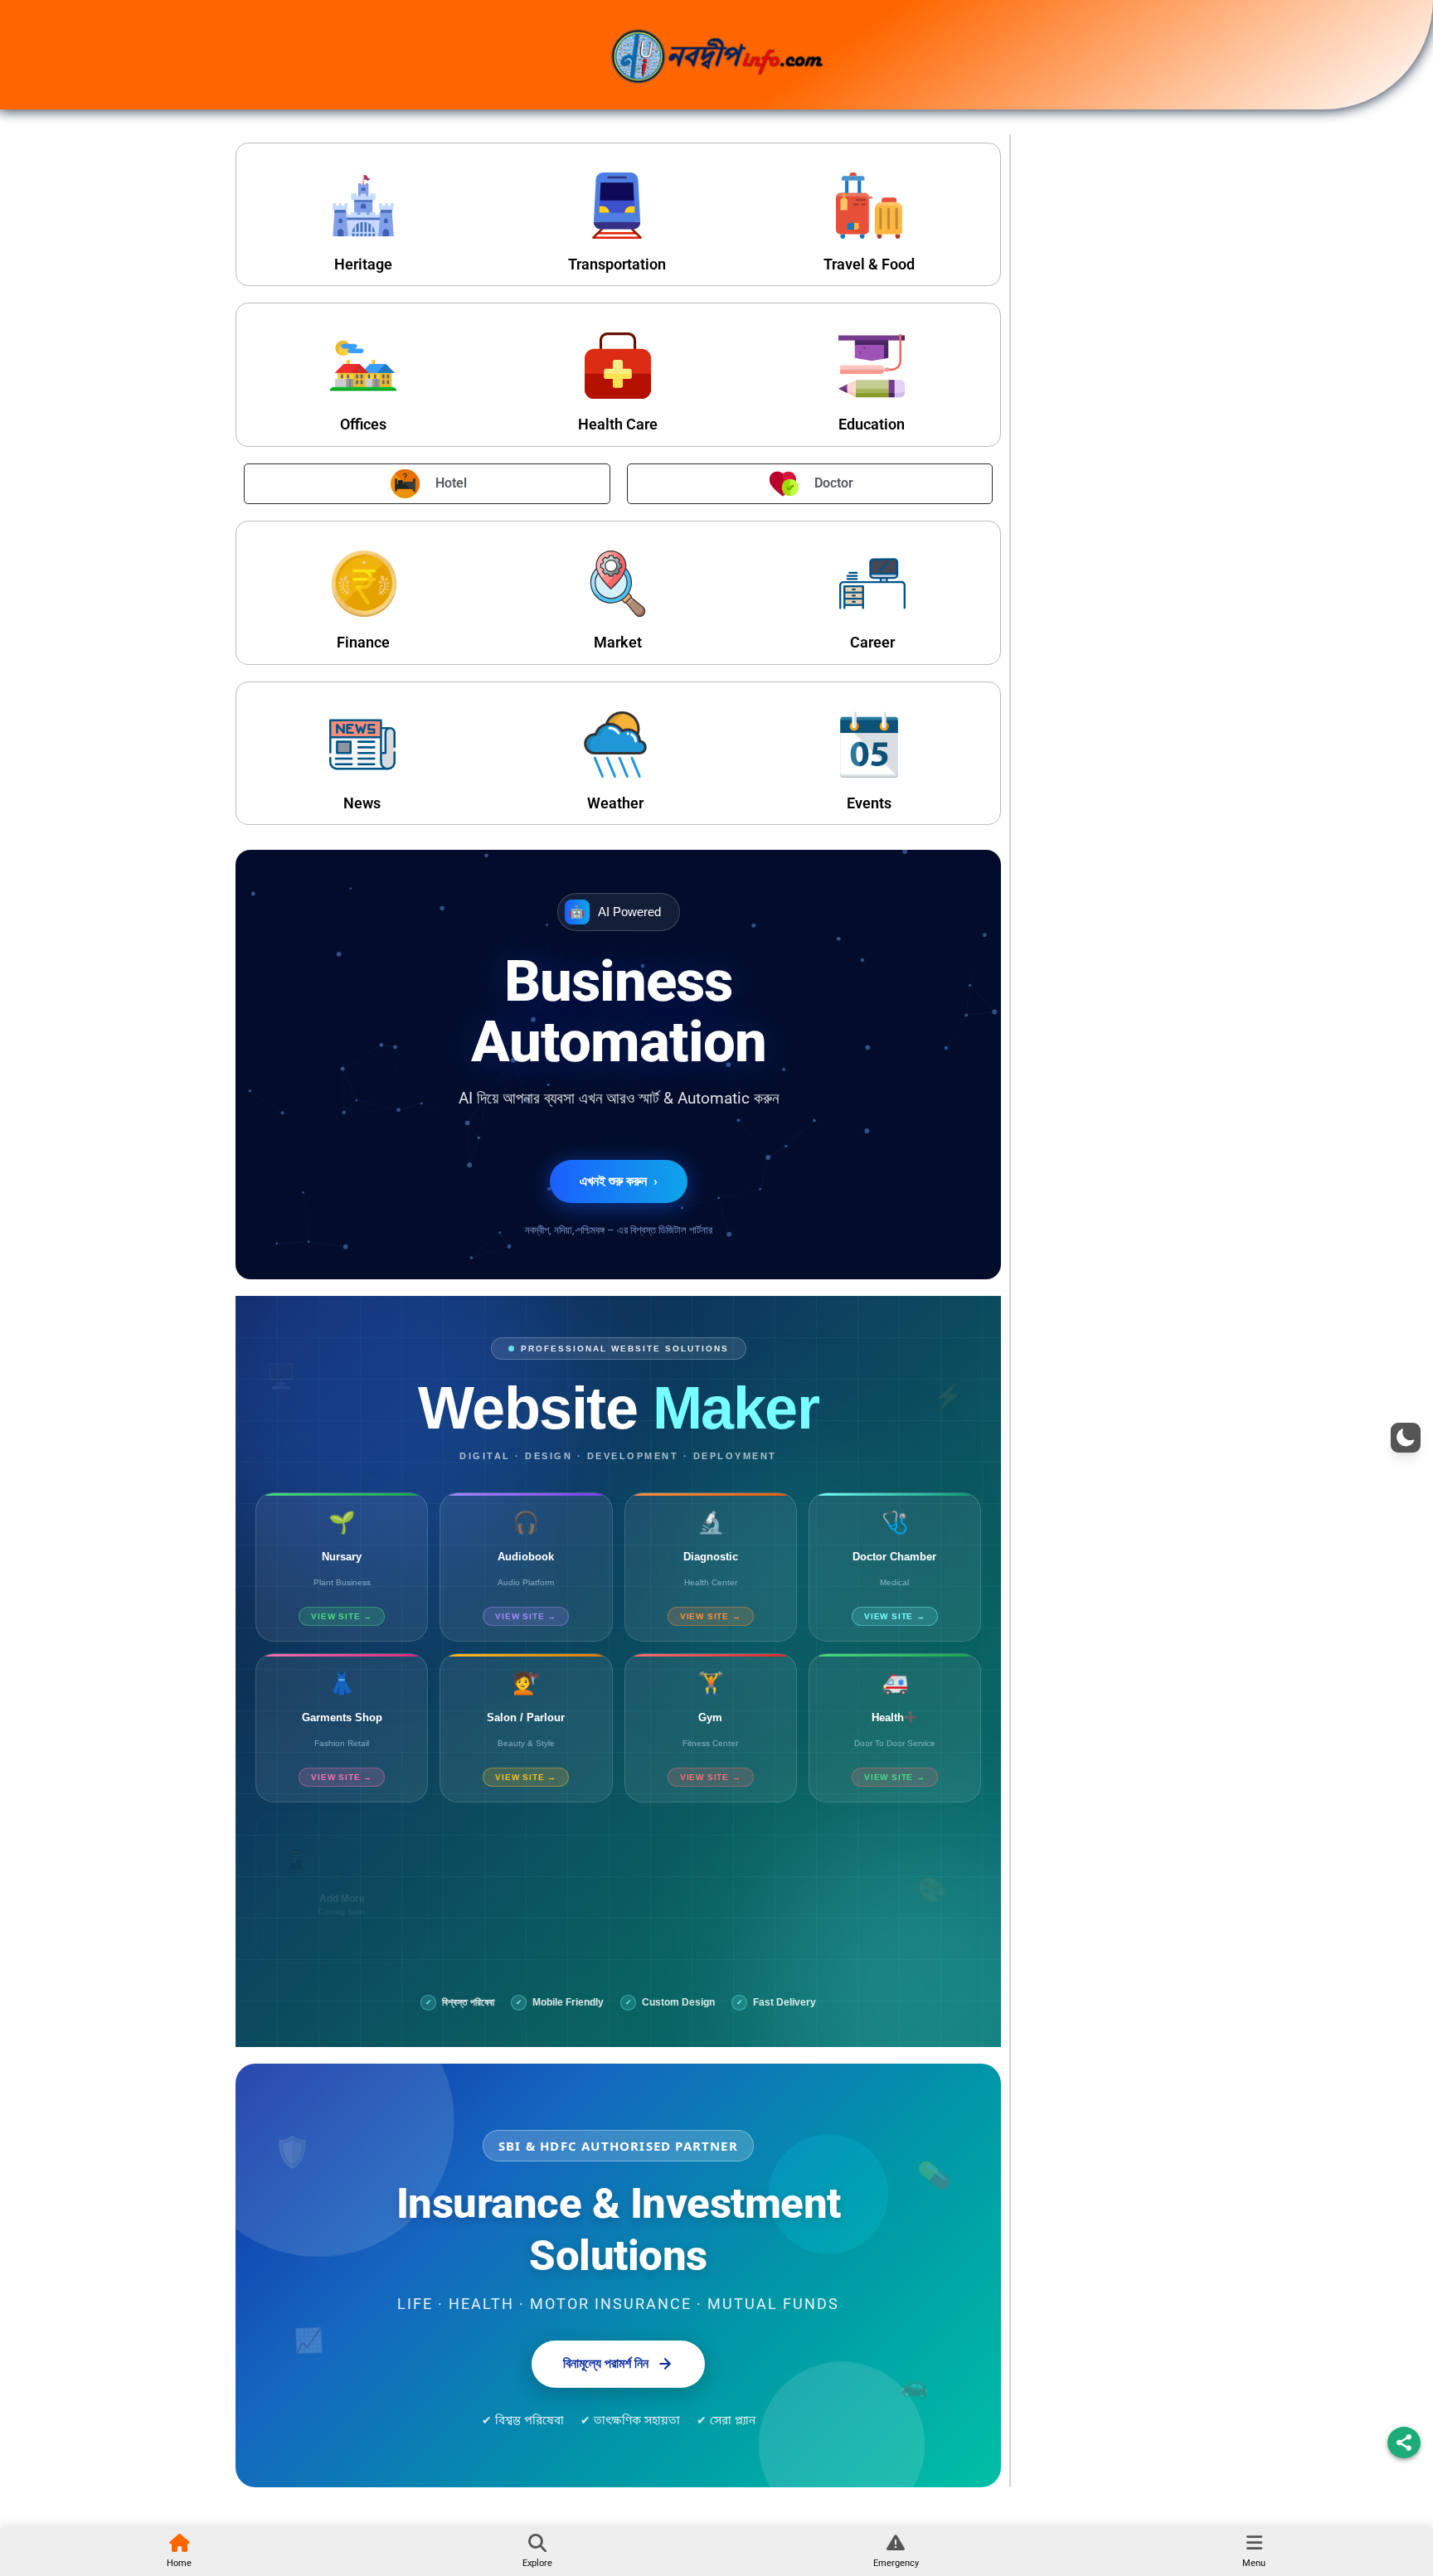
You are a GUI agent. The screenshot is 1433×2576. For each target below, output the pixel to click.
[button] (1406, 1438)
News (362, 803)
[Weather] (615, 745)
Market (618, 642)
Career (872, 642)
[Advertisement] (1108, 400)
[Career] (872, 584)
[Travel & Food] (869, 206)
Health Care (618, 424)
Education (872, 424)
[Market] (618, 584)
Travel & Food (869, 264)
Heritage (363, 264)
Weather (615, 803)
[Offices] (363, 366)
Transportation (617, 264)
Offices (363, 424)
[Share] (1404, 2443)
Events (869, 803)
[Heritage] (363, 206)
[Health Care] (618, 366)
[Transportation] (617, 206)
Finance (363, 642)
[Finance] (364, 584)
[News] (362, 745)
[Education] (872, 366)
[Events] (869, 745)
